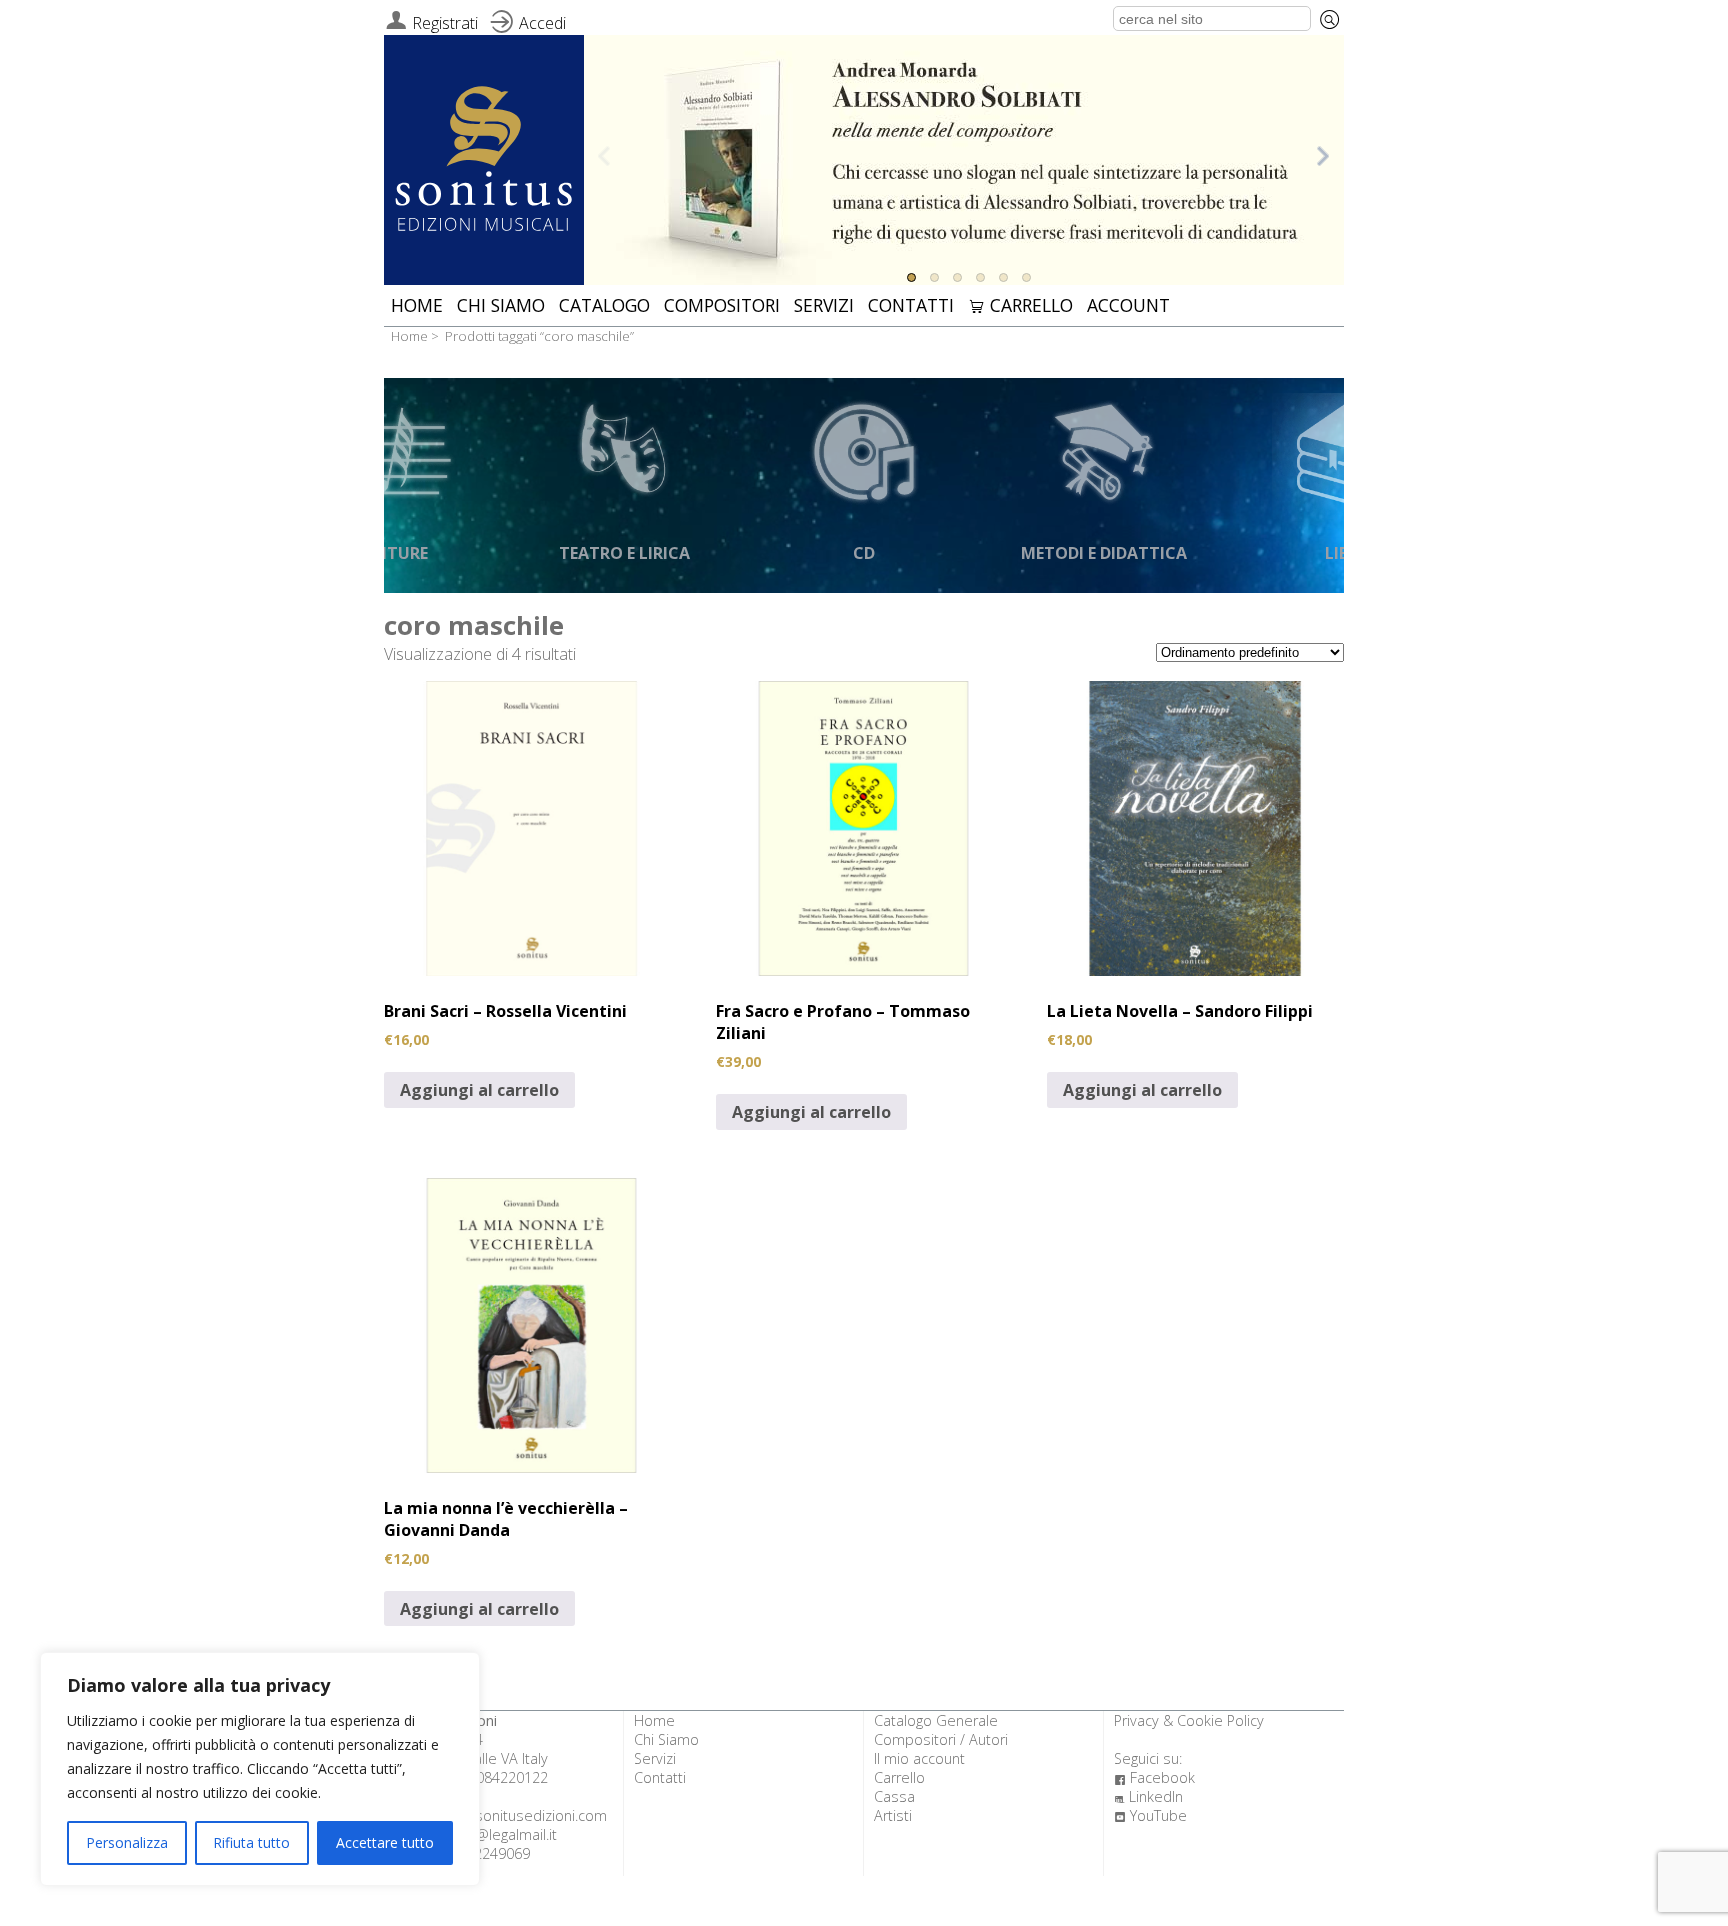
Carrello (1020, 305)
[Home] (484, 161)
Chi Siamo (501, 305)
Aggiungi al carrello (479, 1090)
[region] (260, 1769)
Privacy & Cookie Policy (1189, 1720)
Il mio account (919, 1758)
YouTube (1150, 1815)
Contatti (911, 305)
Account (1128, 305)
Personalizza (127, 1842)
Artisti (893, 1815)
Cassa (894, 1796)
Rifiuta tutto (251, 1842)
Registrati (445, 23)
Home (417, 305)
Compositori (722, 305)
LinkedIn (1148, 1796)
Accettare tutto (385, 1842)
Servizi (824, 305)
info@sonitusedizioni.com (522, 1815)
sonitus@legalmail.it (491, 1834)
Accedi (542, 23)
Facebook (1154, 1777)
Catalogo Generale (936, 1720)
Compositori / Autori (941, 1739)
